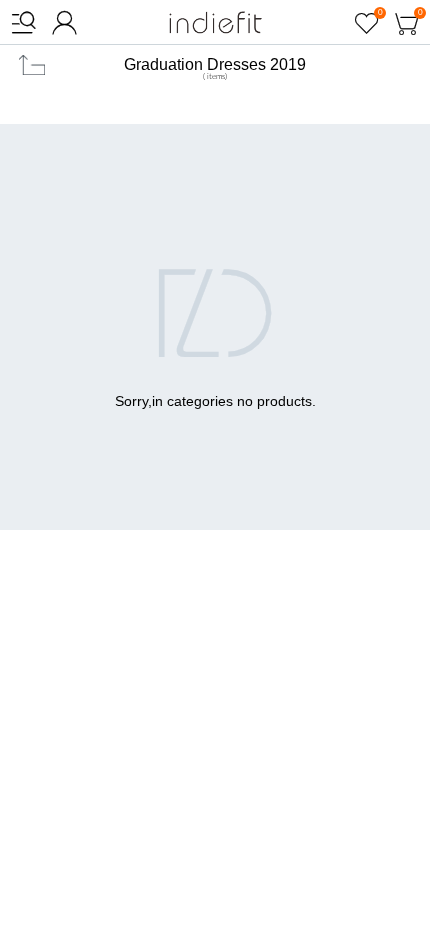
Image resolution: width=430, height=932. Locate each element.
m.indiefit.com (215, 22)
